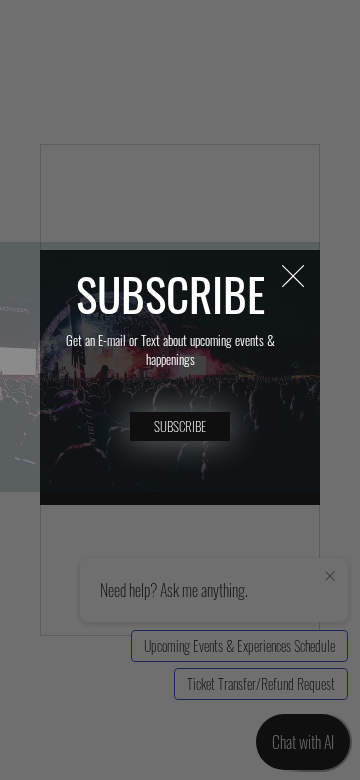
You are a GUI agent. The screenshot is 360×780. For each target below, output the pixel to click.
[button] (293, 277)
